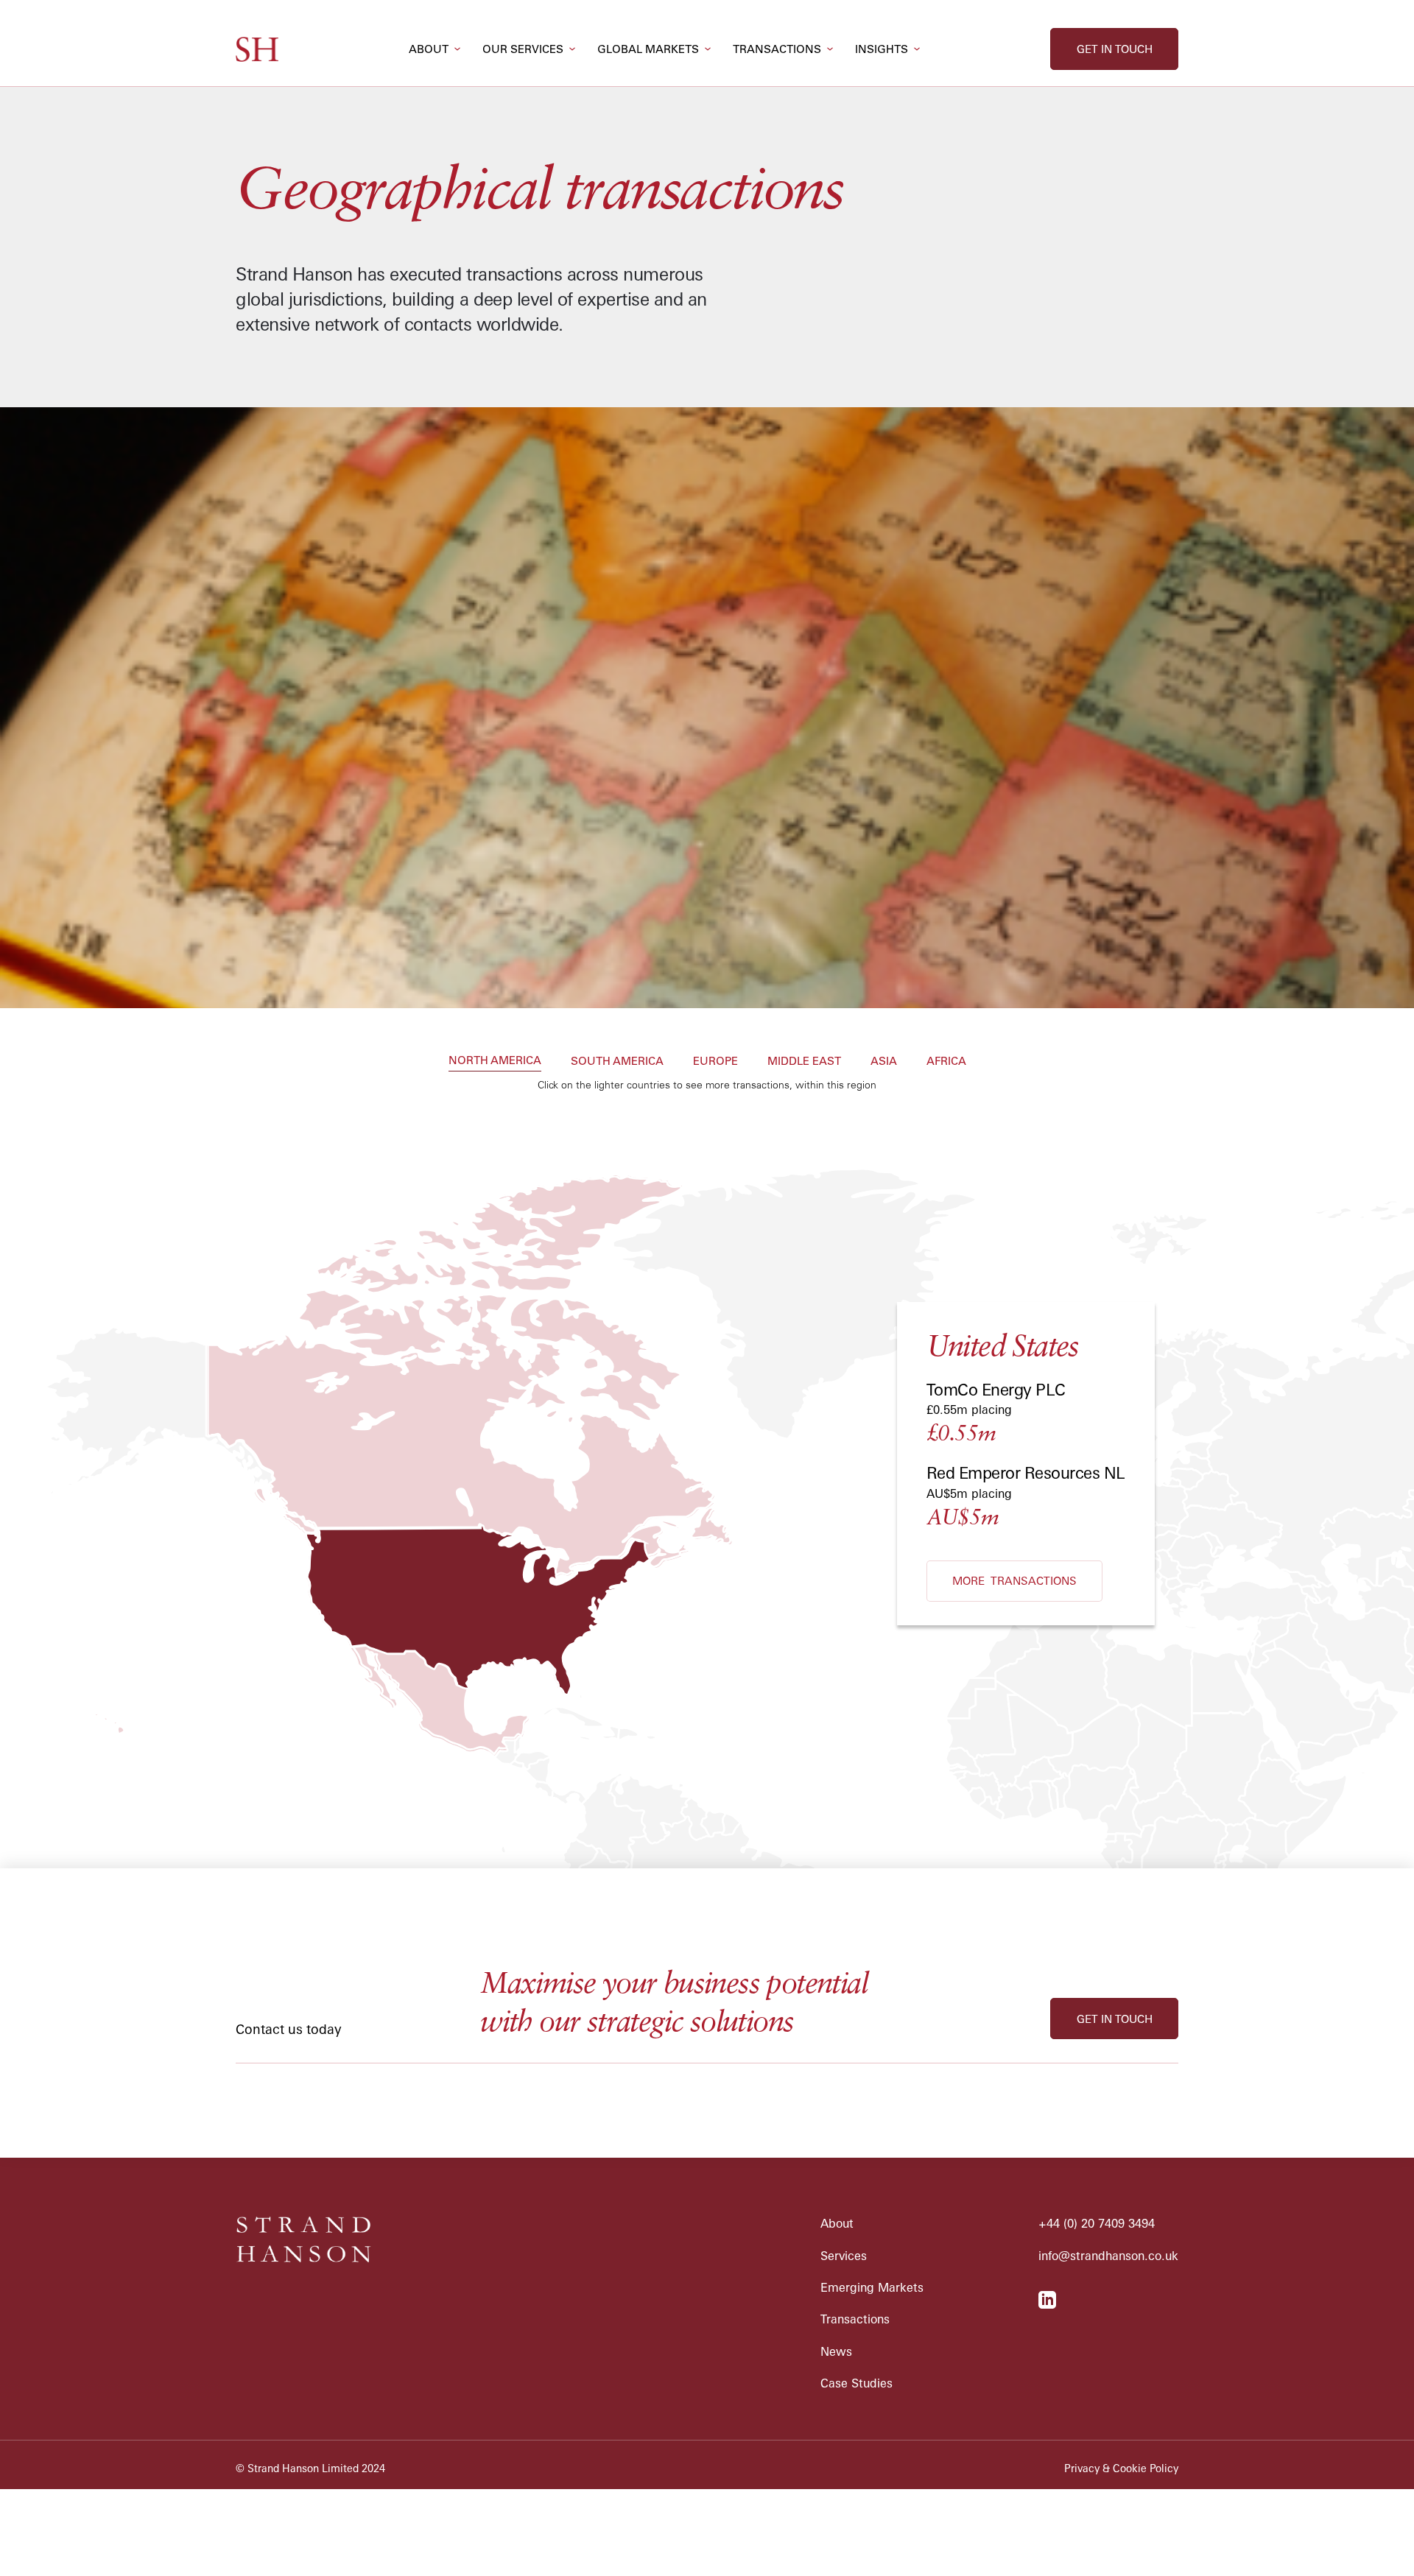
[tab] (495, 1062)
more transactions (1014, 1581)
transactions (777, 49)
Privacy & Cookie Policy (1121, 2468)
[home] (257, 49)
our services (523, 49)
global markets (648, 49)
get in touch (1115, 49)
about (429, 49)
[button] (435, 49)
